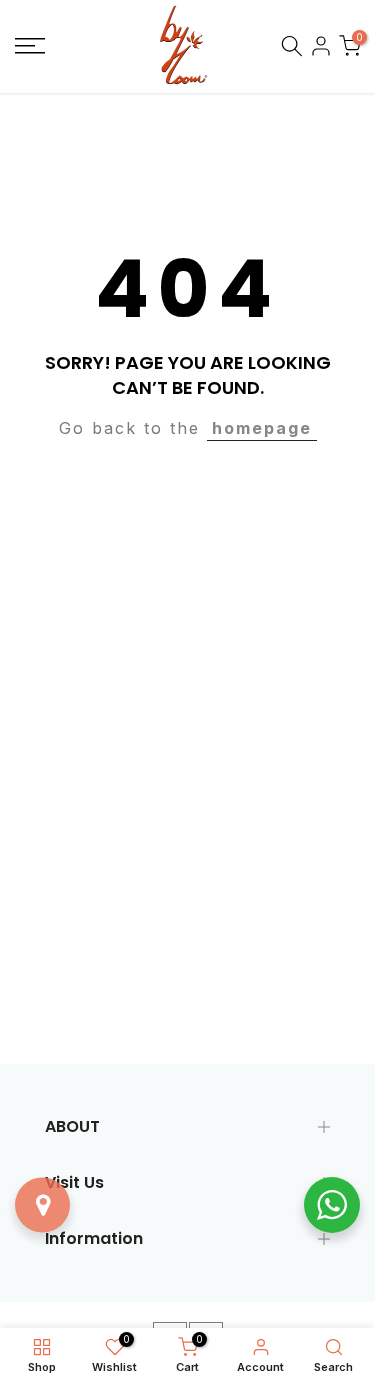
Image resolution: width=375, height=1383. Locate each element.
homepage (262, 428)
